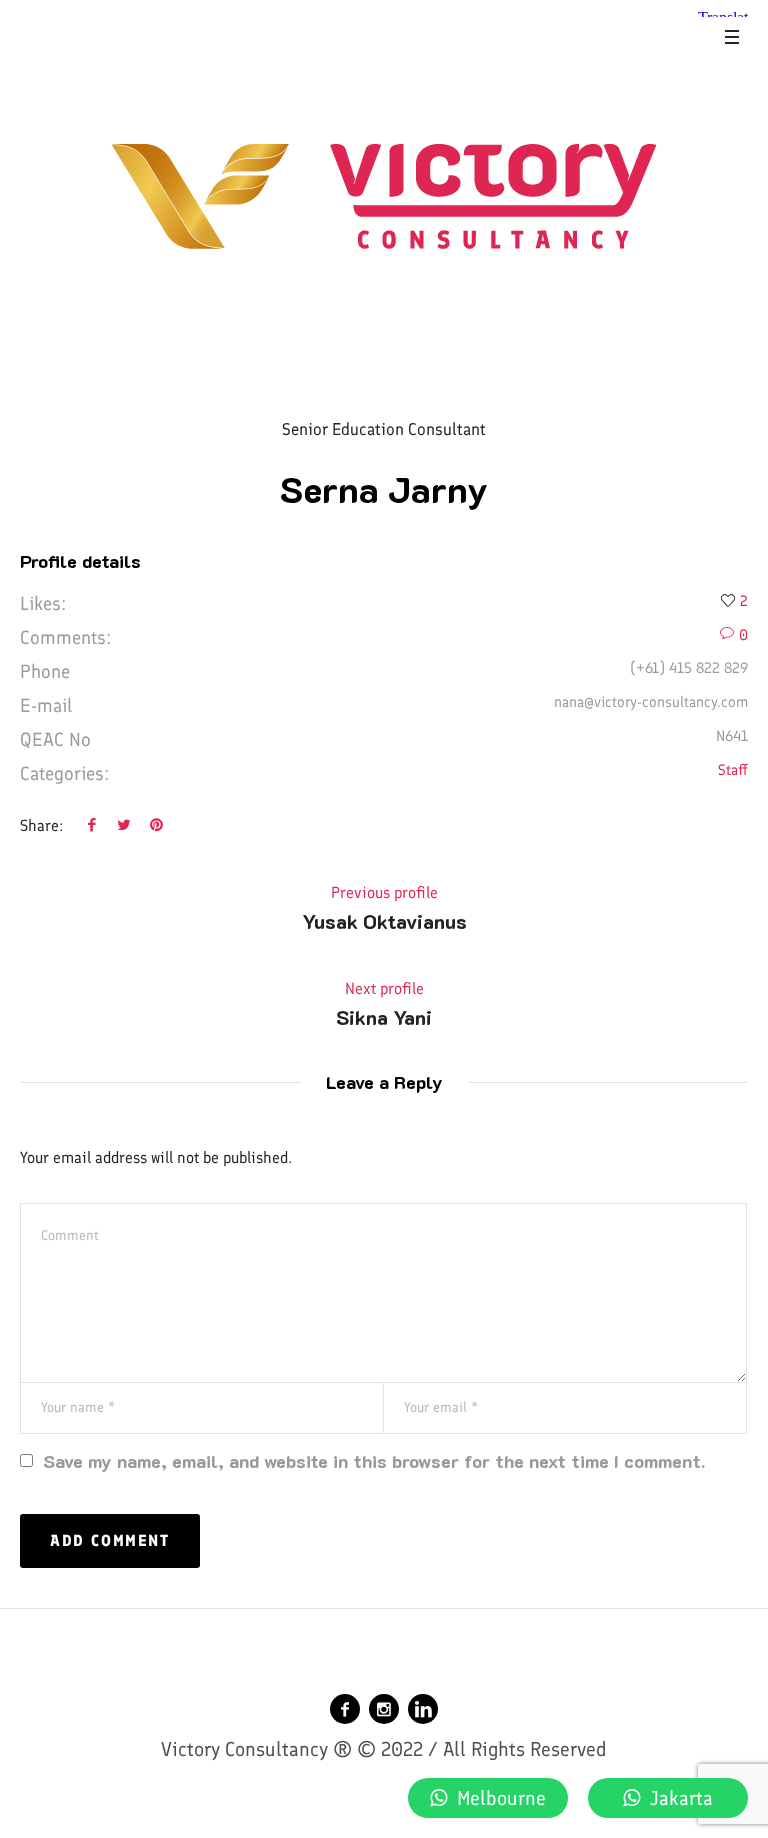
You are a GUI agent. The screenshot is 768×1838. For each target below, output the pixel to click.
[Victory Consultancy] (384, 196)
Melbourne (501, 1798)
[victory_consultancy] (384, 1709)
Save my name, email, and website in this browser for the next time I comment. (374, 1461)
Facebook (92, 824)
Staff (733, 770)
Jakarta (681, 1798)
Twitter (124, 824)
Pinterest (156, 824)
